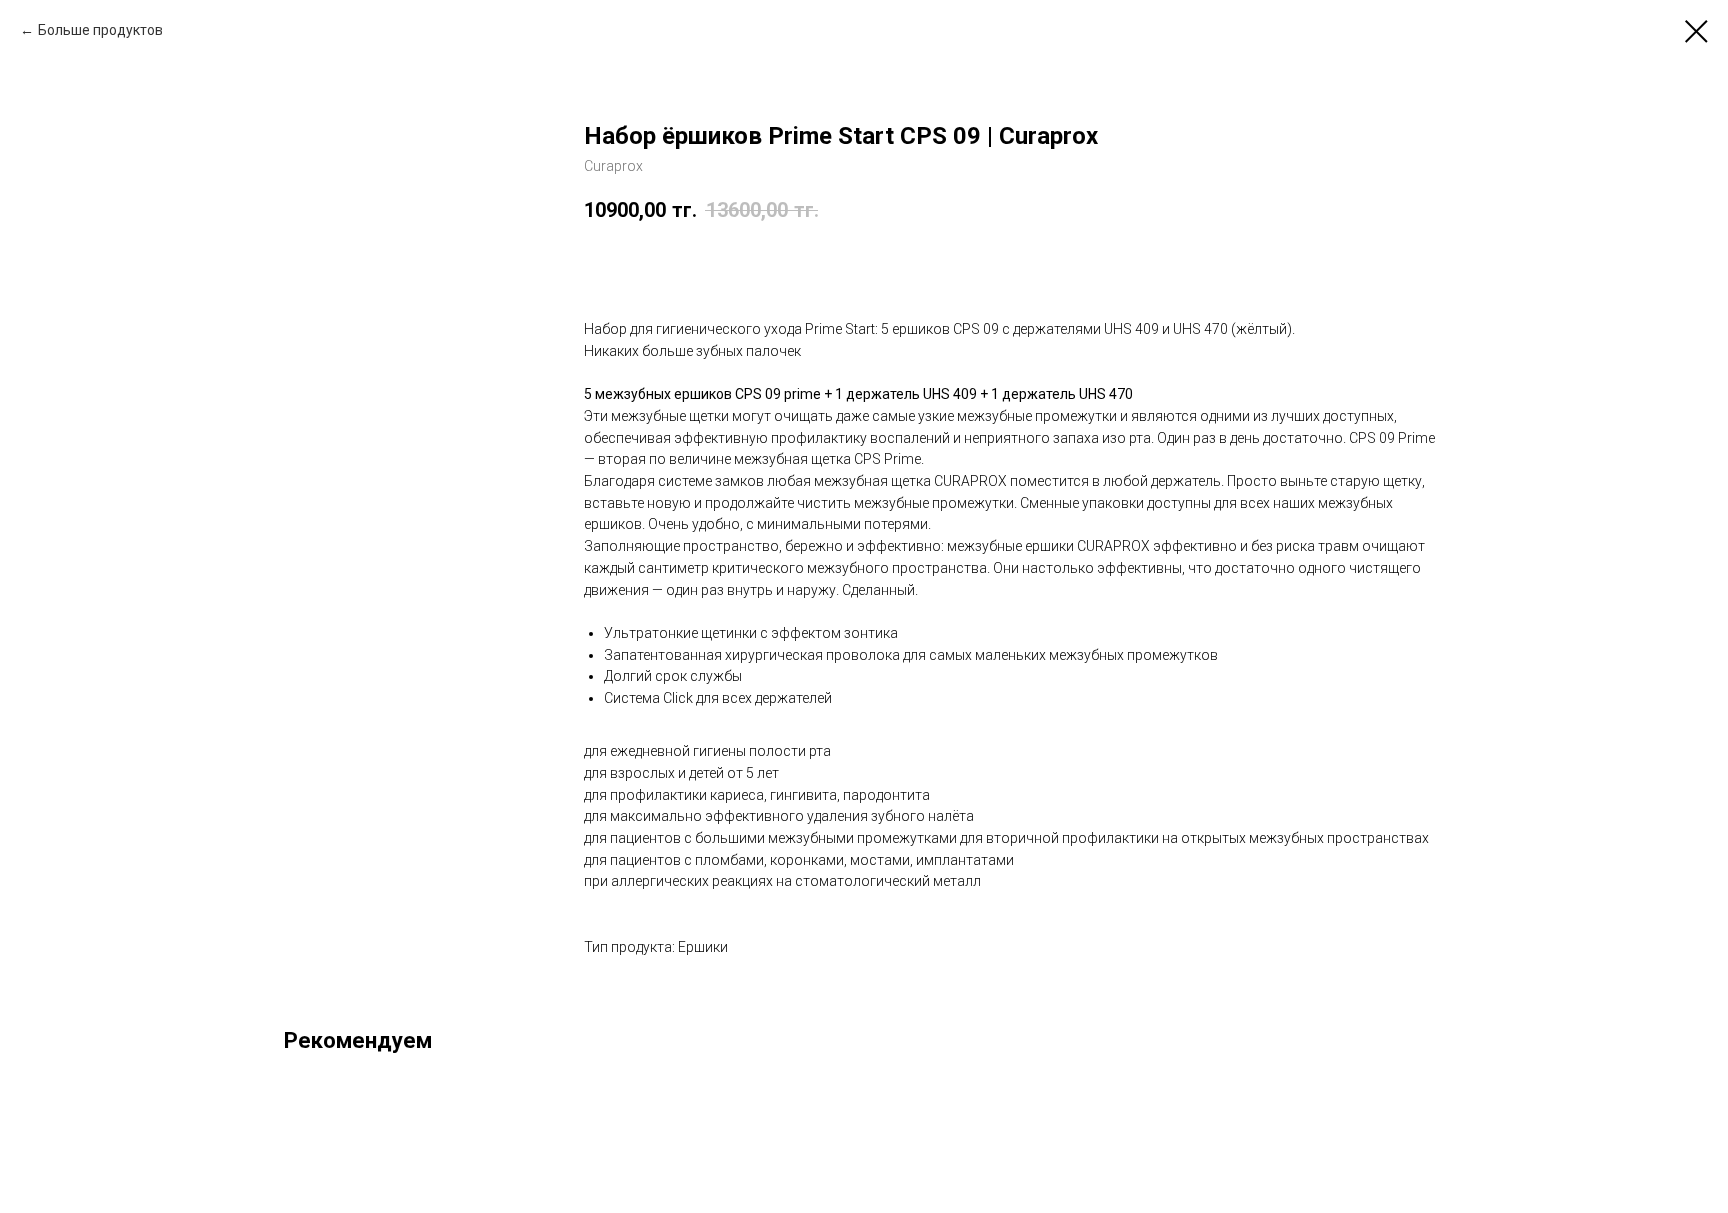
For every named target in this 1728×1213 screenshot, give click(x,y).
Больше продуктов (100, 30)
